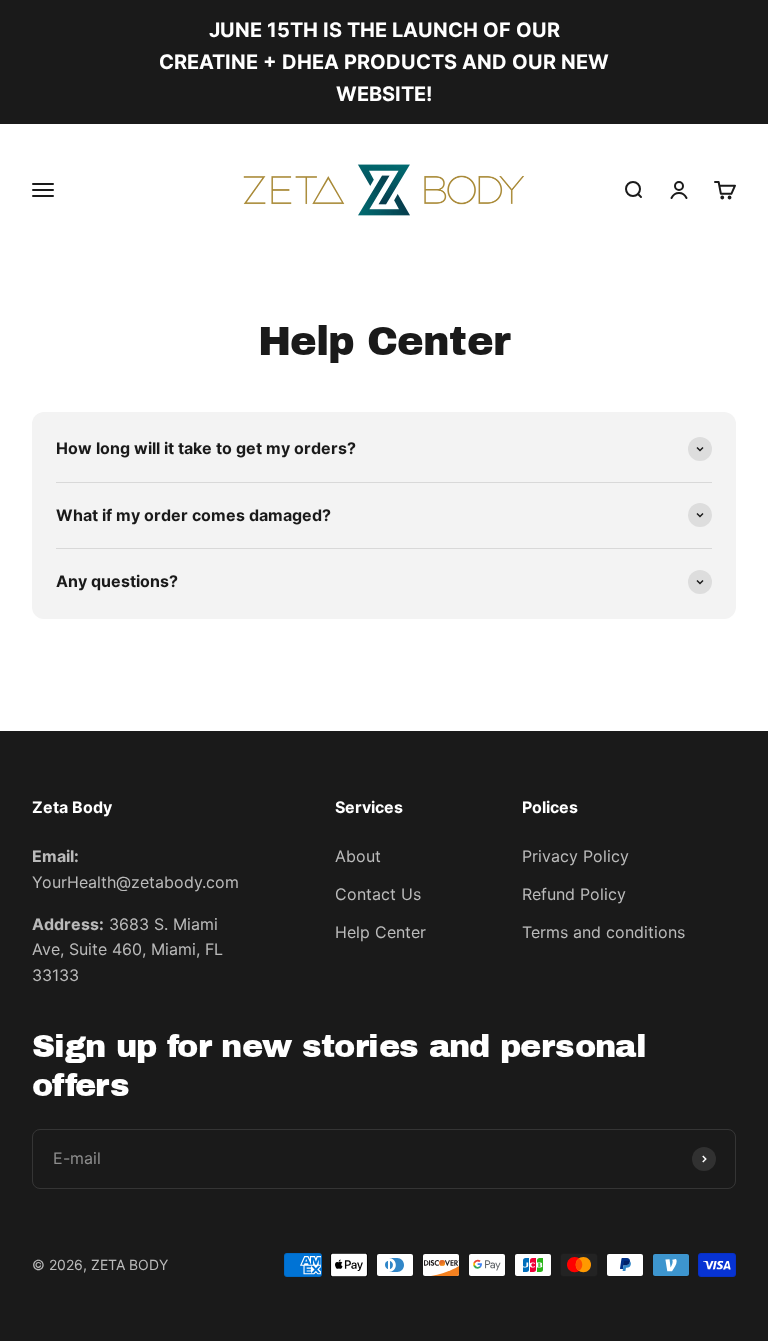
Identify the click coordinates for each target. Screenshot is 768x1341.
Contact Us (378, 894)
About (358, 856)
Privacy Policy (575, 856)
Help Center (380, 932)
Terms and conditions (603, 932)
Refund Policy (574, 894)
